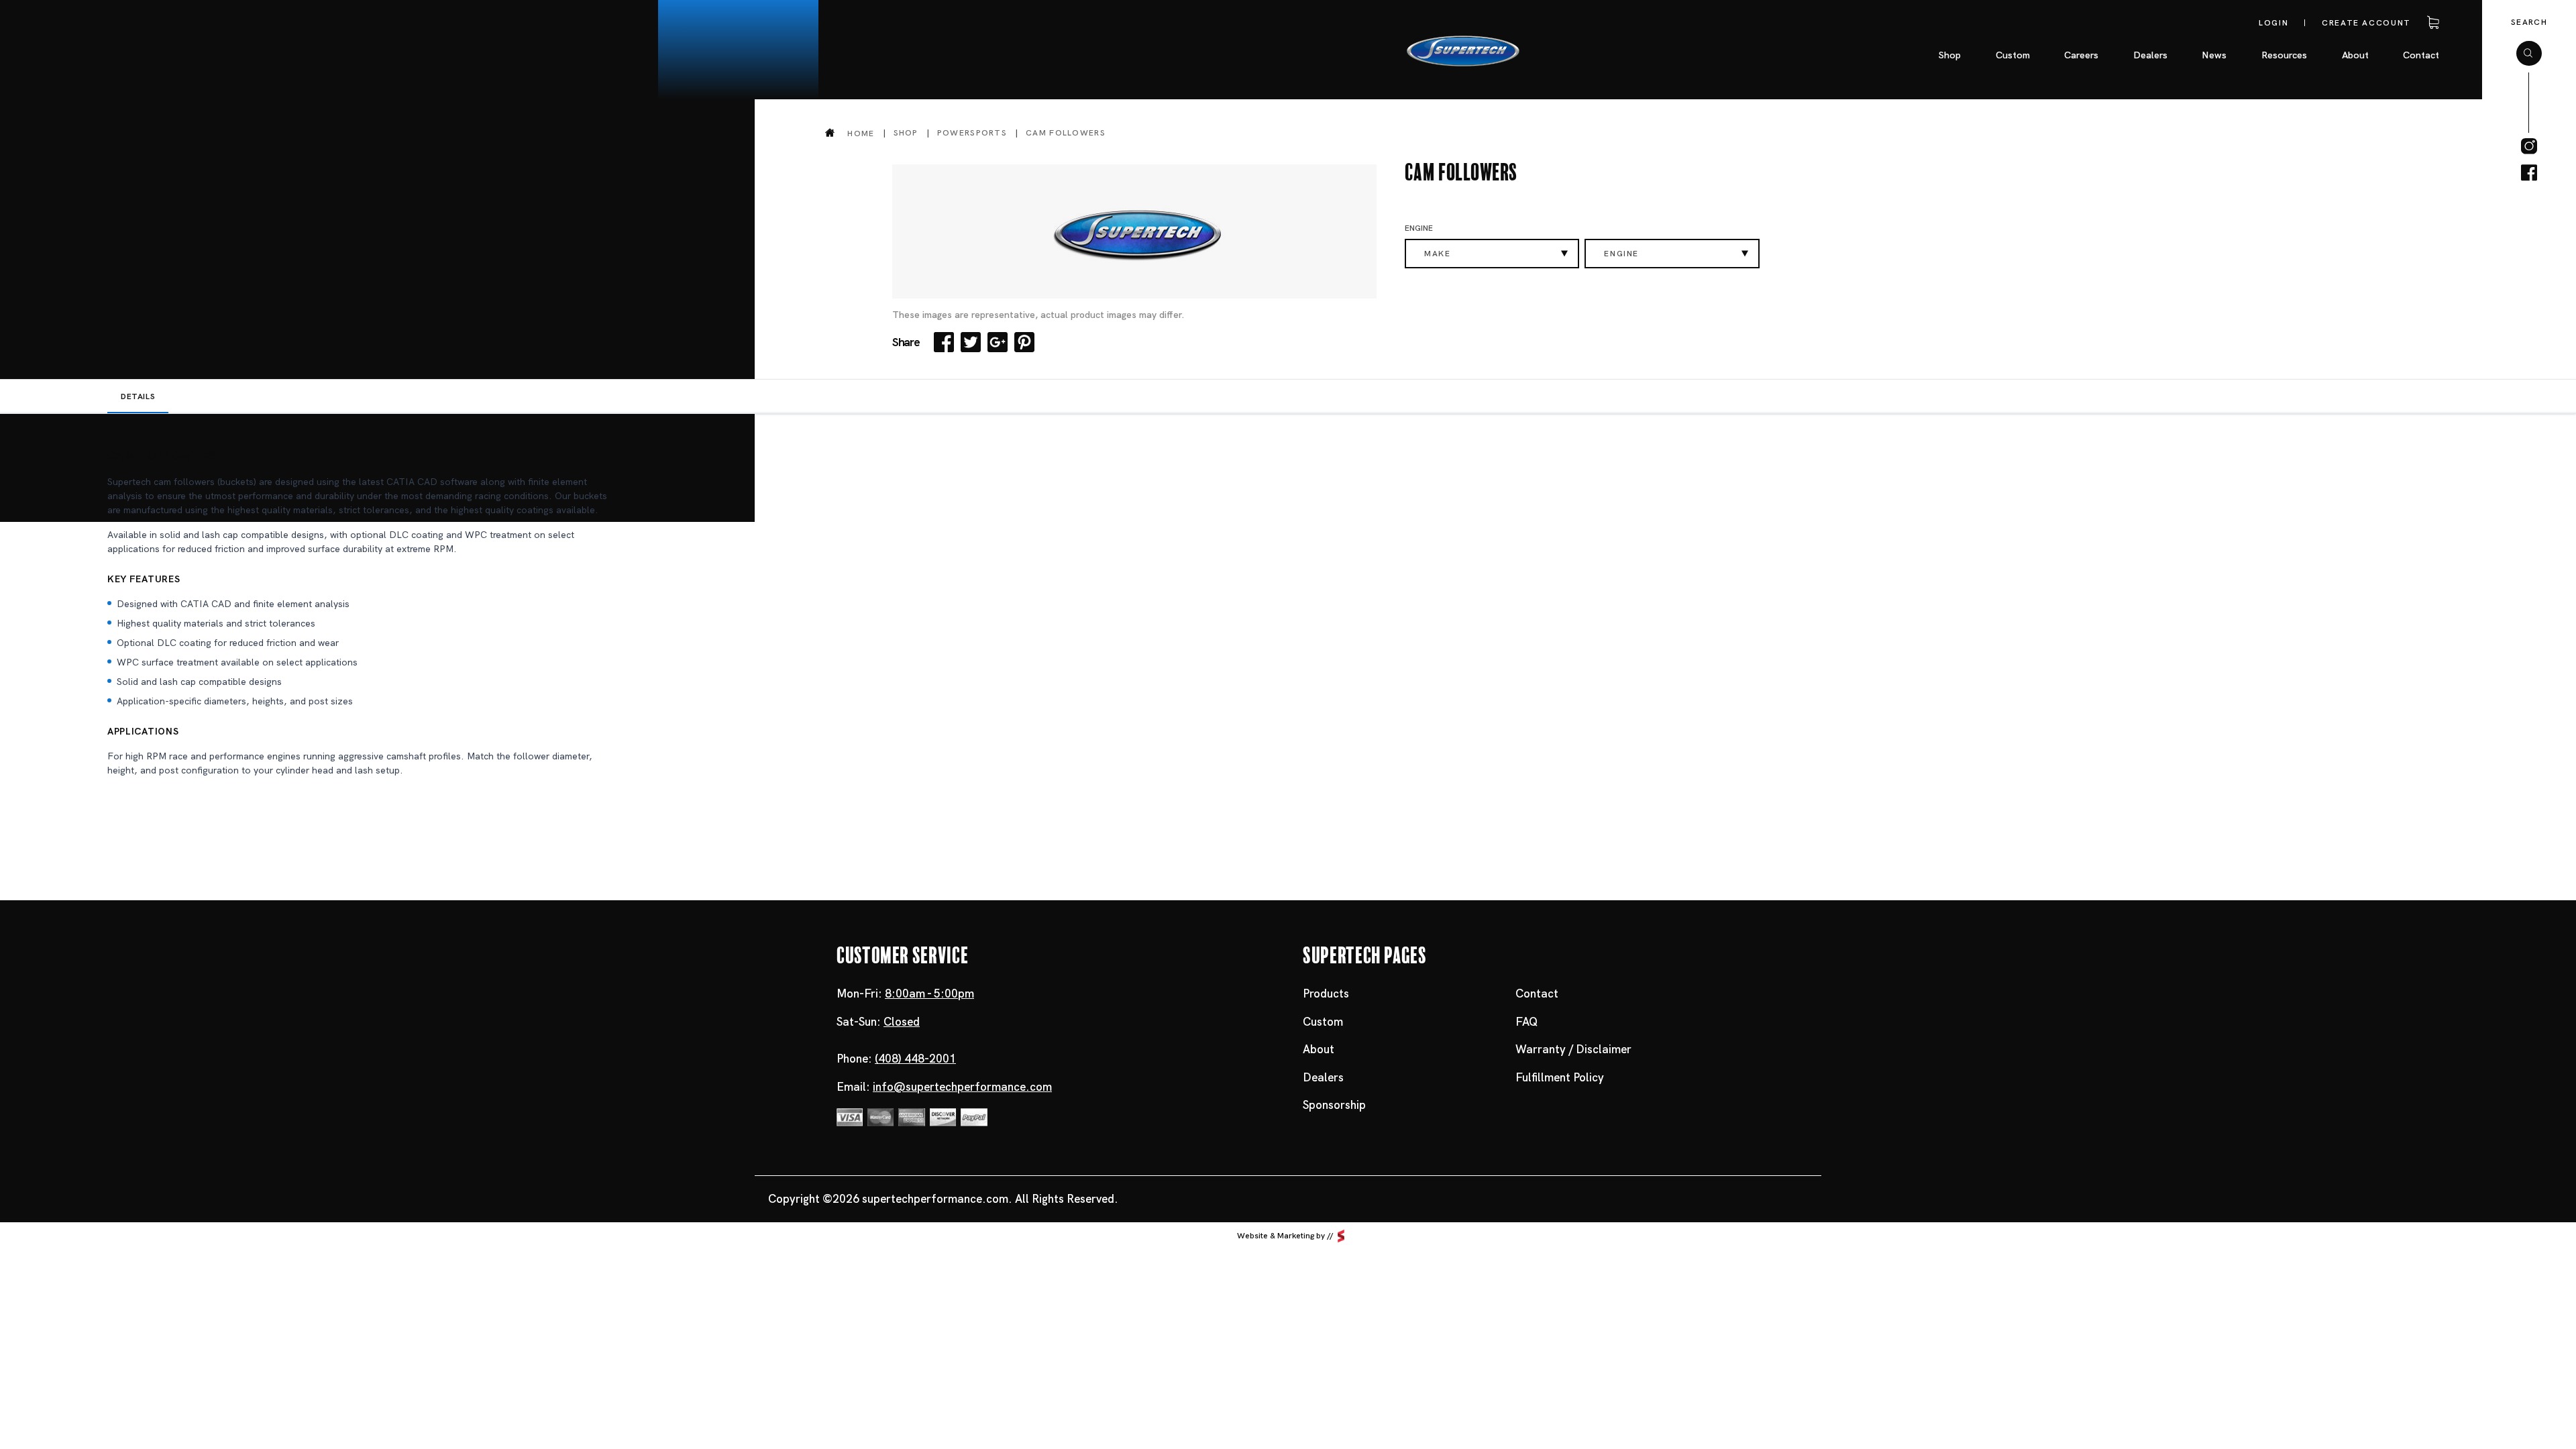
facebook (2529, 173)
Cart (2431, 23)
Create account (2366, 23)
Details (138, 396)
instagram (2529, 146)
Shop (906, 133)
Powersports (972, 133)
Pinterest (1024, 342)
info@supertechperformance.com (962, 1087)
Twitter (971, 342)
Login (2273, 23)
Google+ (998, 342)
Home (861, 133)
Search (2529, 22)
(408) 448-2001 (915, 1059)
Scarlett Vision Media (1341, 1236)
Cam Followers (1066, 133)
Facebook (944, 342)
